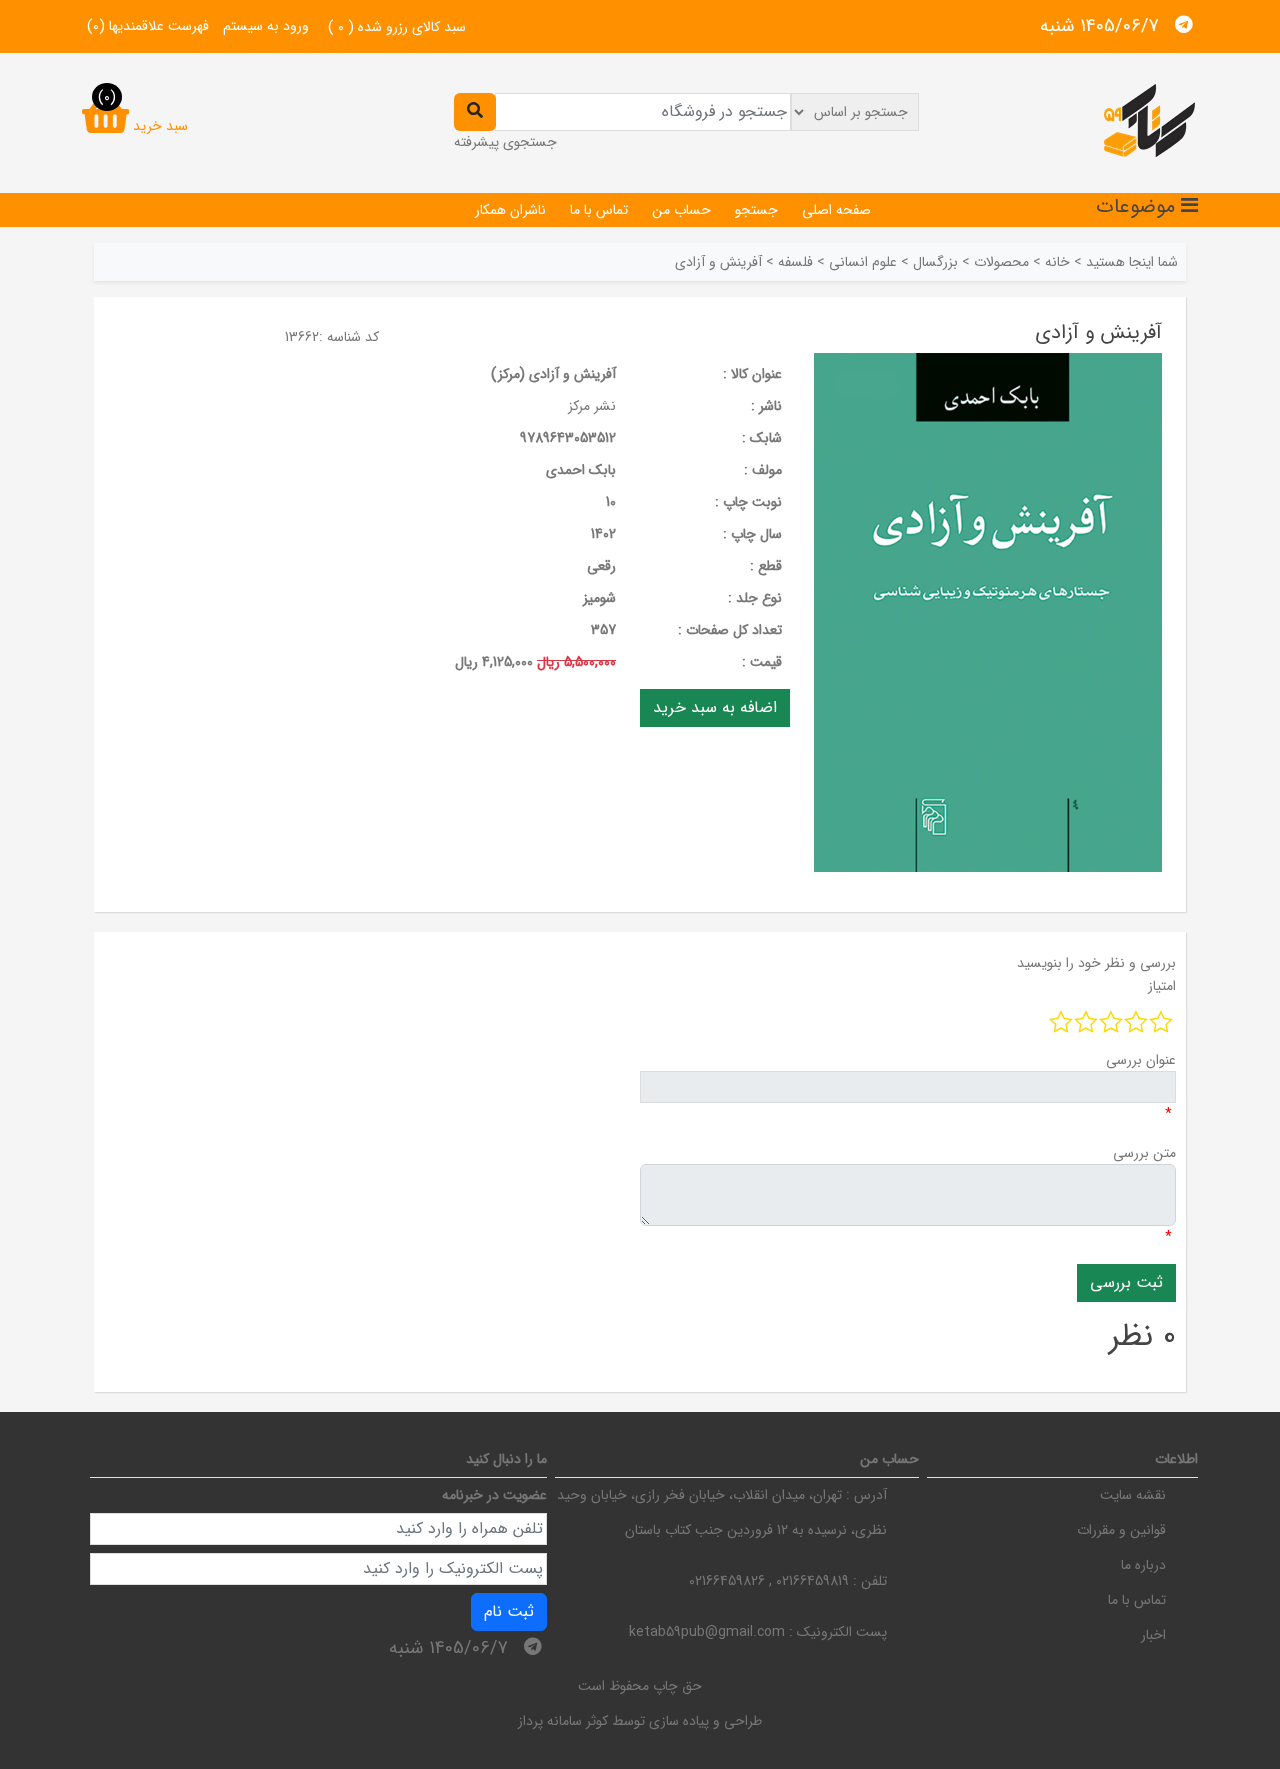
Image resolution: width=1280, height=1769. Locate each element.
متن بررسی (1144, 1153)
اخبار (1153, 1635)
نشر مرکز (592, 406)
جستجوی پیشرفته (505, 142)
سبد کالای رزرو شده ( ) (397, 27)
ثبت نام (509, 1611)
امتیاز (1162, 986)
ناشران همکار (510, 210)
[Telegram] (1184, 25)
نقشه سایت (1133, 1495)
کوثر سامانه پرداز (563, 1721)
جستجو (756, 210)
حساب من (681, 210)
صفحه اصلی (836, 210)
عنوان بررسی (1141, 1060)
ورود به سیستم (266, 26)
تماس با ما (599, 210)
